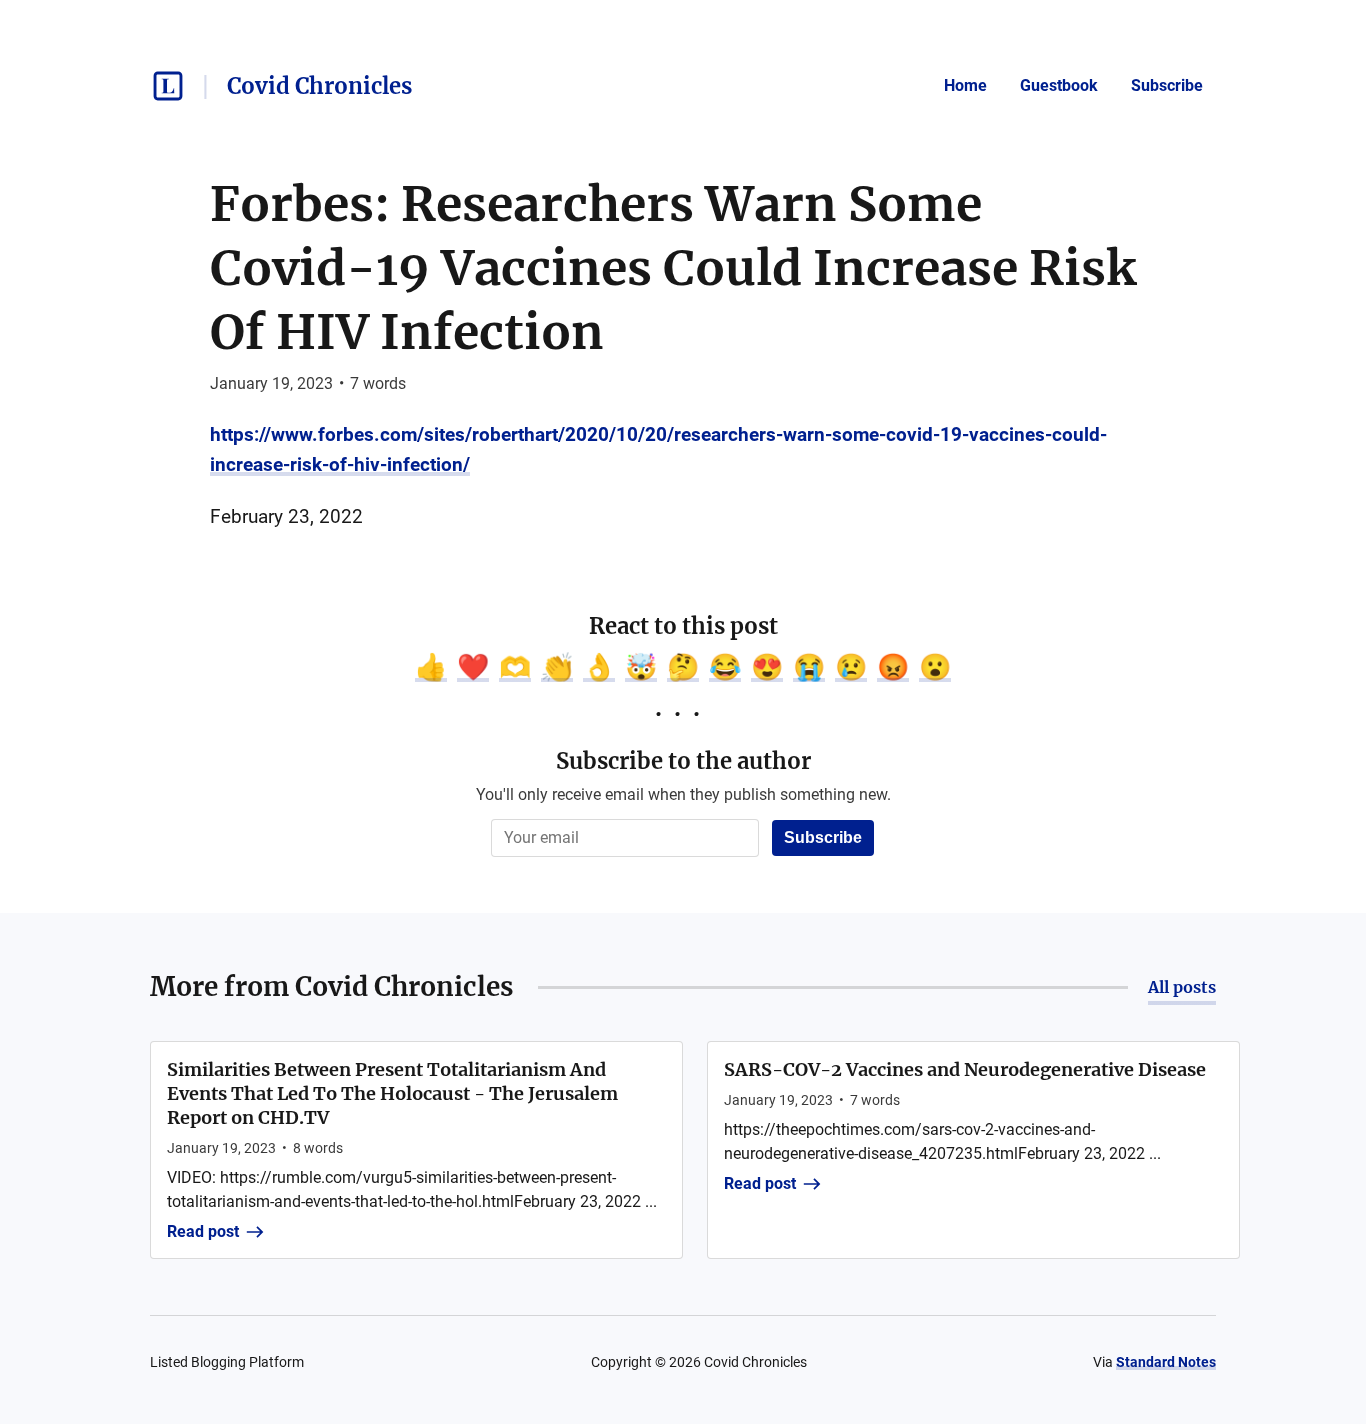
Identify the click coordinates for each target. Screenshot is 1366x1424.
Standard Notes (1166, 1362)
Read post (203, 1231)
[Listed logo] (168, 86)
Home (965, 85)
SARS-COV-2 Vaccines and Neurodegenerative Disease (965, 1069)
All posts (1182, 987)
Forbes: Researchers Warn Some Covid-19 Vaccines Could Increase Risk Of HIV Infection (673, 268)
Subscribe (1167, 85)
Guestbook (1059, 85)
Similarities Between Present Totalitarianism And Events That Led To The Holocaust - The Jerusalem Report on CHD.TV (392, 1093)
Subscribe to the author (683, 761)
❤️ (473, 667)
